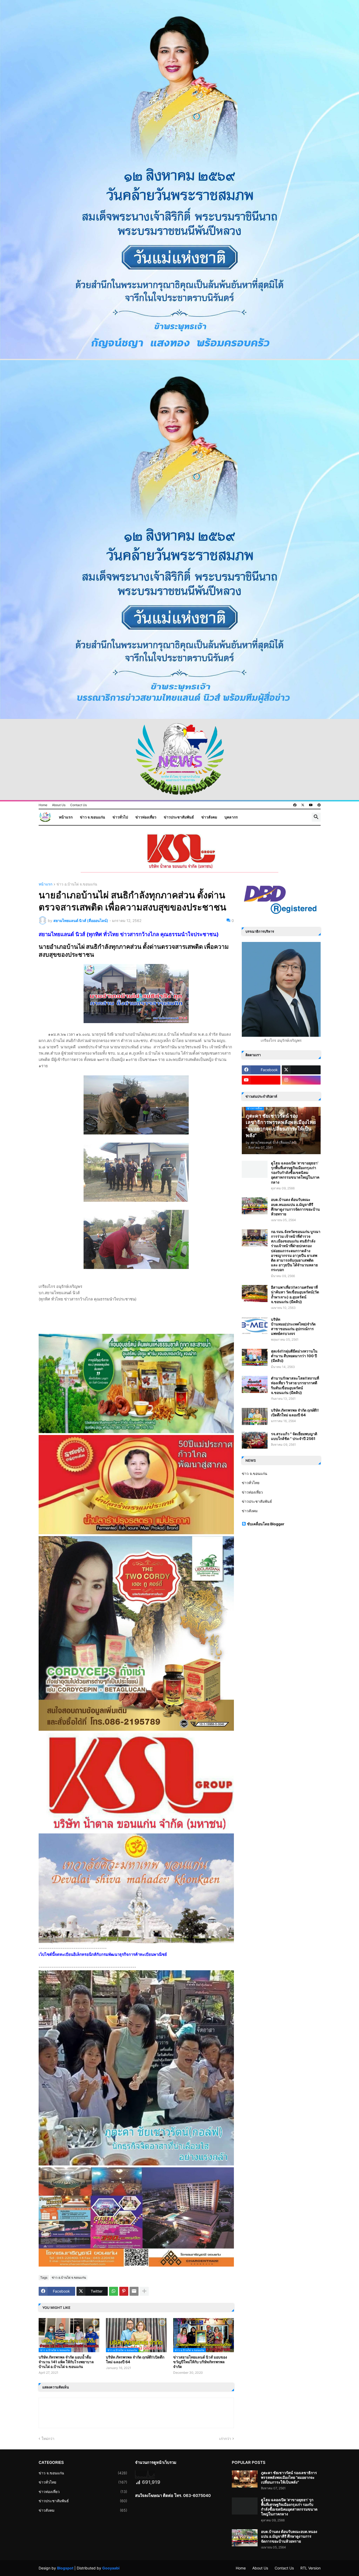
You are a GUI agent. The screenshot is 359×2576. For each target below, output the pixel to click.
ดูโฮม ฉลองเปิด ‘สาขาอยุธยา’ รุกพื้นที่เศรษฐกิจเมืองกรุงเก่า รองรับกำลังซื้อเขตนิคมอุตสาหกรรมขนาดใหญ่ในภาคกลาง (295, 1173)
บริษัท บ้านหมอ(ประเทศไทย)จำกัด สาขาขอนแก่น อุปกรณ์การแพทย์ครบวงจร (293, 1326)
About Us (59, 805)
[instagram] (301, 1080)
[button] (316, 817)
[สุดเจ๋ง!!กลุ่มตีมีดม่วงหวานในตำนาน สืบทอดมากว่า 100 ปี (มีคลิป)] (255, 1357)
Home (43, 805)
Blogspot (65, 2568)
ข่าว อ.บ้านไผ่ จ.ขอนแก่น (77, 884)
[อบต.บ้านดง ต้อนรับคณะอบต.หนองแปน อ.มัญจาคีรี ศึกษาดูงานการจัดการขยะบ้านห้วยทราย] (255, 1206)
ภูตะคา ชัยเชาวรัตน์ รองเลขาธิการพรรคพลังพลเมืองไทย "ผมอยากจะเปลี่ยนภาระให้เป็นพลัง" (289, 2477)
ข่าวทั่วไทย (251, 1483)
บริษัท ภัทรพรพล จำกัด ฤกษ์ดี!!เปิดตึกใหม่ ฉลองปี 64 (135, 2359)
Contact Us (78, 805)
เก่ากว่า (225, 2438)
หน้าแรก (66, 817)
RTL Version (311, 2568)
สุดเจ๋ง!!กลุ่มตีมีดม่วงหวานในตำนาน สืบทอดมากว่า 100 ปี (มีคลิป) (294, 1356)
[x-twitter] (303, 805)
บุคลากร (231, 817)
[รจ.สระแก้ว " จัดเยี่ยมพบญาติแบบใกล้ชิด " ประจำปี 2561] (255, 1440)
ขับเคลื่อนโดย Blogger (266, 1524)
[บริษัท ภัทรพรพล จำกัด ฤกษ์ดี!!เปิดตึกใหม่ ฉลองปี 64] (255, 1416)
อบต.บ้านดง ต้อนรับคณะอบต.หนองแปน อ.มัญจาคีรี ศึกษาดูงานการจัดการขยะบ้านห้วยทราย (295, 1207)
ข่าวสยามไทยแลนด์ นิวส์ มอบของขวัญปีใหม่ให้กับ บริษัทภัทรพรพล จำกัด (200, 2362)
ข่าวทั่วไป (120, 817)
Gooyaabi (111, 2568)
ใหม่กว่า (48, 2438)
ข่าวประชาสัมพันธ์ (179, 817)
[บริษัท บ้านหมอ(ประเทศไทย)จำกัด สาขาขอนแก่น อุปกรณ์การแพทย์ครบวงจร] (255, 1326)
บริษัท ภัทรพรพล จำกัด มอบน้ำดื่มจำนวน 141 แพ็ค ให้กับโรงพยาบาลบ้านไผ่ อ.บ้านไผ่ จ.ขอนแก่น (66, 2362)
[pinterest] (319, 805)
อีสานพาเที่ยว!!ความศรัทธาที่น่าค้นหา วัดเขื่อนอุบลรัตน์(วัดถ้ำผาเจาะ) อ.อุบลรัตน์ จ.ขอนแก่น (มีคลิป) (295, 1294)
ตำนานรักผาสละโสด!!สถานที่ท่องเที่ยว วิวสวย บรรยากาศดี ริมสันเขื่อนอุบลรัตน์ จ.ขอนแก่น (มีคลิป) (295, 1385)
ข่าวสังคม (209, 817)
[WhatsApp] (114, 2291)
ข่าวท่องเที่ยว (146, 817)
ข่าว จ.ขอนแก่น (93, 817)
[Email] (134, 2291)
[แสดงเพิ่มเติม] (144, 2291)
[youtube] (311, 805)
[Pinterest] (124, 2291)
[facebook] (295, 805)
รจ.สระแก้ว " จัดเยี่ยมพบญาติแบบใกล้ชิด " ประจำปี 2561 (294, 1436)
